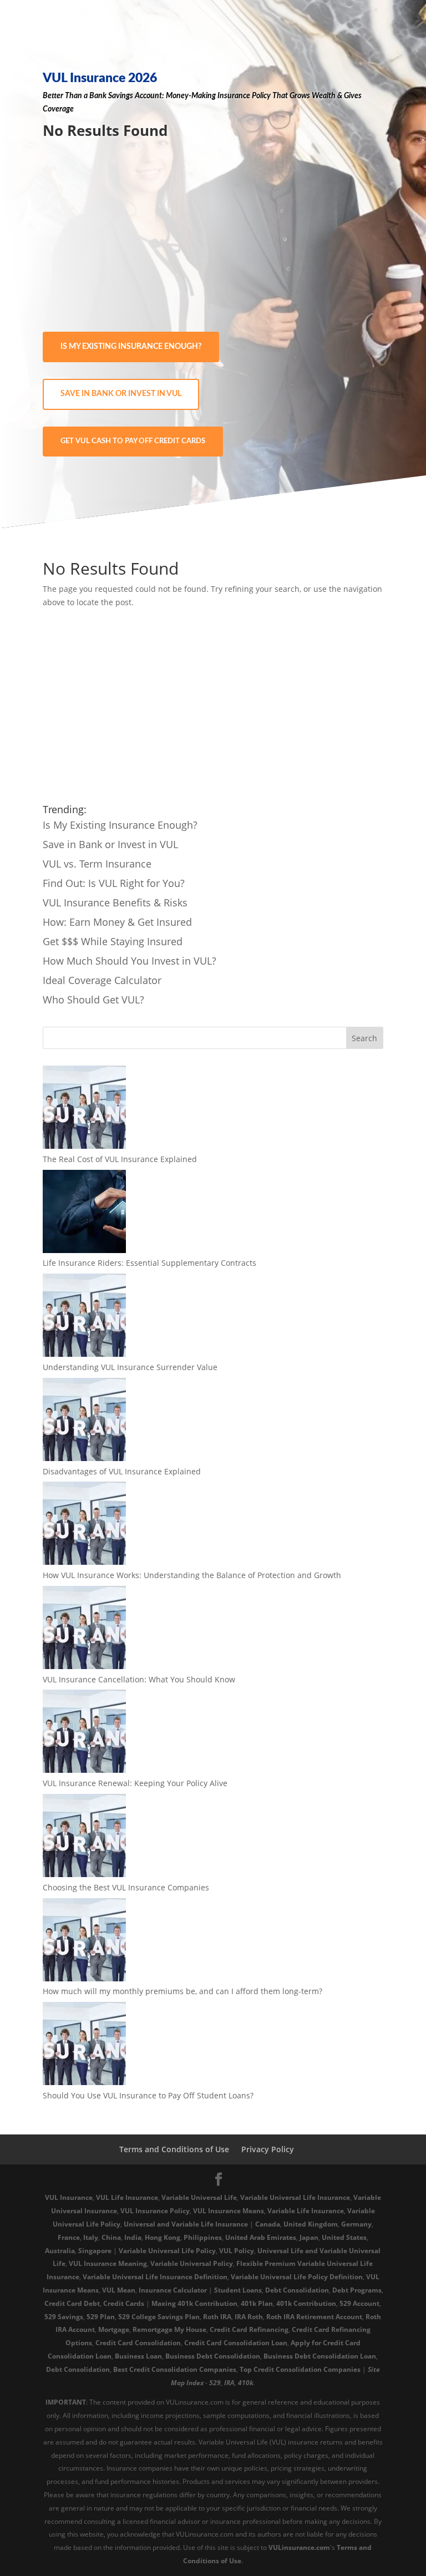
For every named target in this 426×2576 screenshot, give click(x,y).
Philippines (203, 2237)
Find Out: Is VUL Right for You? (114, 883)
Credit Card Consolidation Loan (236, 2343)
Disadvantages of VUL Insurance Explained (122, 1471)
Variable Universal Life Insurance (295, 2197)
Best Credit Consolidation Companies (175, 2369)
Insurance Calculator (173, 2290)
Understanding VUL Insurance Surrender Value (130, 1367)
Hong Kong (163, 2237)
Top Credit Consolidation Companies (300, 2369)
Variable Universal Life (199, 2197)
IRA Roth (249, 2317)
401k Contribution (306, 2303)
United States (344, 2237)
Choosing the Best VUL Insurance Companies (126, 1887)
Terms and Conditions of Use (174, 2149)
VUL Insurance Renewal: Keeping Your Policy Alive (135, 1783)
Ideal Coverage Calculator (102, 980)
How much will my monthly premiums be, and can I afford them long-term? (182, 1991)
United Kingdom (311, 2224)
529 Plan (101, 2317)
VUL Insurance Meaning (108, 2263)
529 (215, 2383)
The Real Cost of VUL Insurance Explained (120, 1159)
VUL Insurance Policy (155, 2211)
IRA (229, 2383)
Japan (309, 2237)
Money (177, 96)
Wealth (324, 96)
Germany (356, 2224)
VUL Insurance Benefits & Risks (115, 902)
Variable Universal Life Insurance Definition (155, 2277)
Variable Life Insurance (306, 2211)
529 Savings (64, 2317)
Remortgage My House (169, 2329)
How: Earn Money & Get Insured (117, 922)
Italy (91, 2237)
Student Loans (238, 2290)
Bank (98, 96)
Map (178, 2383)
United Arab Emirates (261, 2237)
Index (195, 2383)
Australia (60, 2251)
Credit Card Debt (72, 2303)
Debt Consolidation (297, 2290)
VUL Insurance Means (229, 2211)
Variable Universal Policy (192, 2263)
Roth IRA (217, 2317)
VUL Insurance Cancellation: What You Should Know (139, 1679)
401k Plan (257, 2303)
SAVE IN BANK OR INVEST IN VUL (121, 394)
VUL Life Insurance (127, 2197)
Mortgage (114, 2329)
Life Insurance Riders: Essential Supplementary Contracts (149, 1263)
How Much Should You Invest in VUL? (130, 961)
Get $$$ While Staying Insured (113, 941)
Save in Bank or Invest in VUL (110, 844)
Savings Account (135, 96)
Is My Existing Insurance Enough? (120, 825)
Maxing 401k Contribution (194, 2303)
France (69, 2237)
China (111, 2237)
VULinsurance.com (299, 2547)
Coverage (58, 109)
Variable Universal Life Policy (167, 2251)
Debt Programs (357, 2290)
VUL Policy (237, 2251)
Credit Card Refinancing (249, 2329)
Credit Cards (124, 2303)
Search (364, 1038)
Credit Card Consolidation (138, 2343)
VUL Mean (119, 2290)
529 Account (359, 2303)
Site (374, 2369)
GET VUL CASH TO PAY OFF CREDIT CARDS (133, 441)
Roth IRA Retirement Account (314, 2317)
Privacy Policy (268, 2149)
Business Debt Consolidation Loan (320, 2356)
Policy (261, 96)
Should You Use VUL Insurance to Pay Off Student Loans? (148, 2095)
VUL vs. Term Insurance (97, 864)
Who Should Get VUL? (93, 1000)
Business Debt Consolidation (213, 2356)
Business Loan (138, 2356)
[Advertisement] (213, 237)
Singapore (95, 2251)
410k (246, 2383)
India (133, 2237)
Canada (268, 2224)
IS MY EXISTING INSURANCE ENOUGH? (131, 347)
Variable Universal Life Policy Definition (297, 2277)
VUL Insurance (69, 2197)
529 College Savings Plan (159, 2317)
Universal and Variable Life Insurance (186, 2224)
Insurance (234, 96)
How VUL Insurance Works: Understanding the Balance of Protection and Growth (192, 1575)
